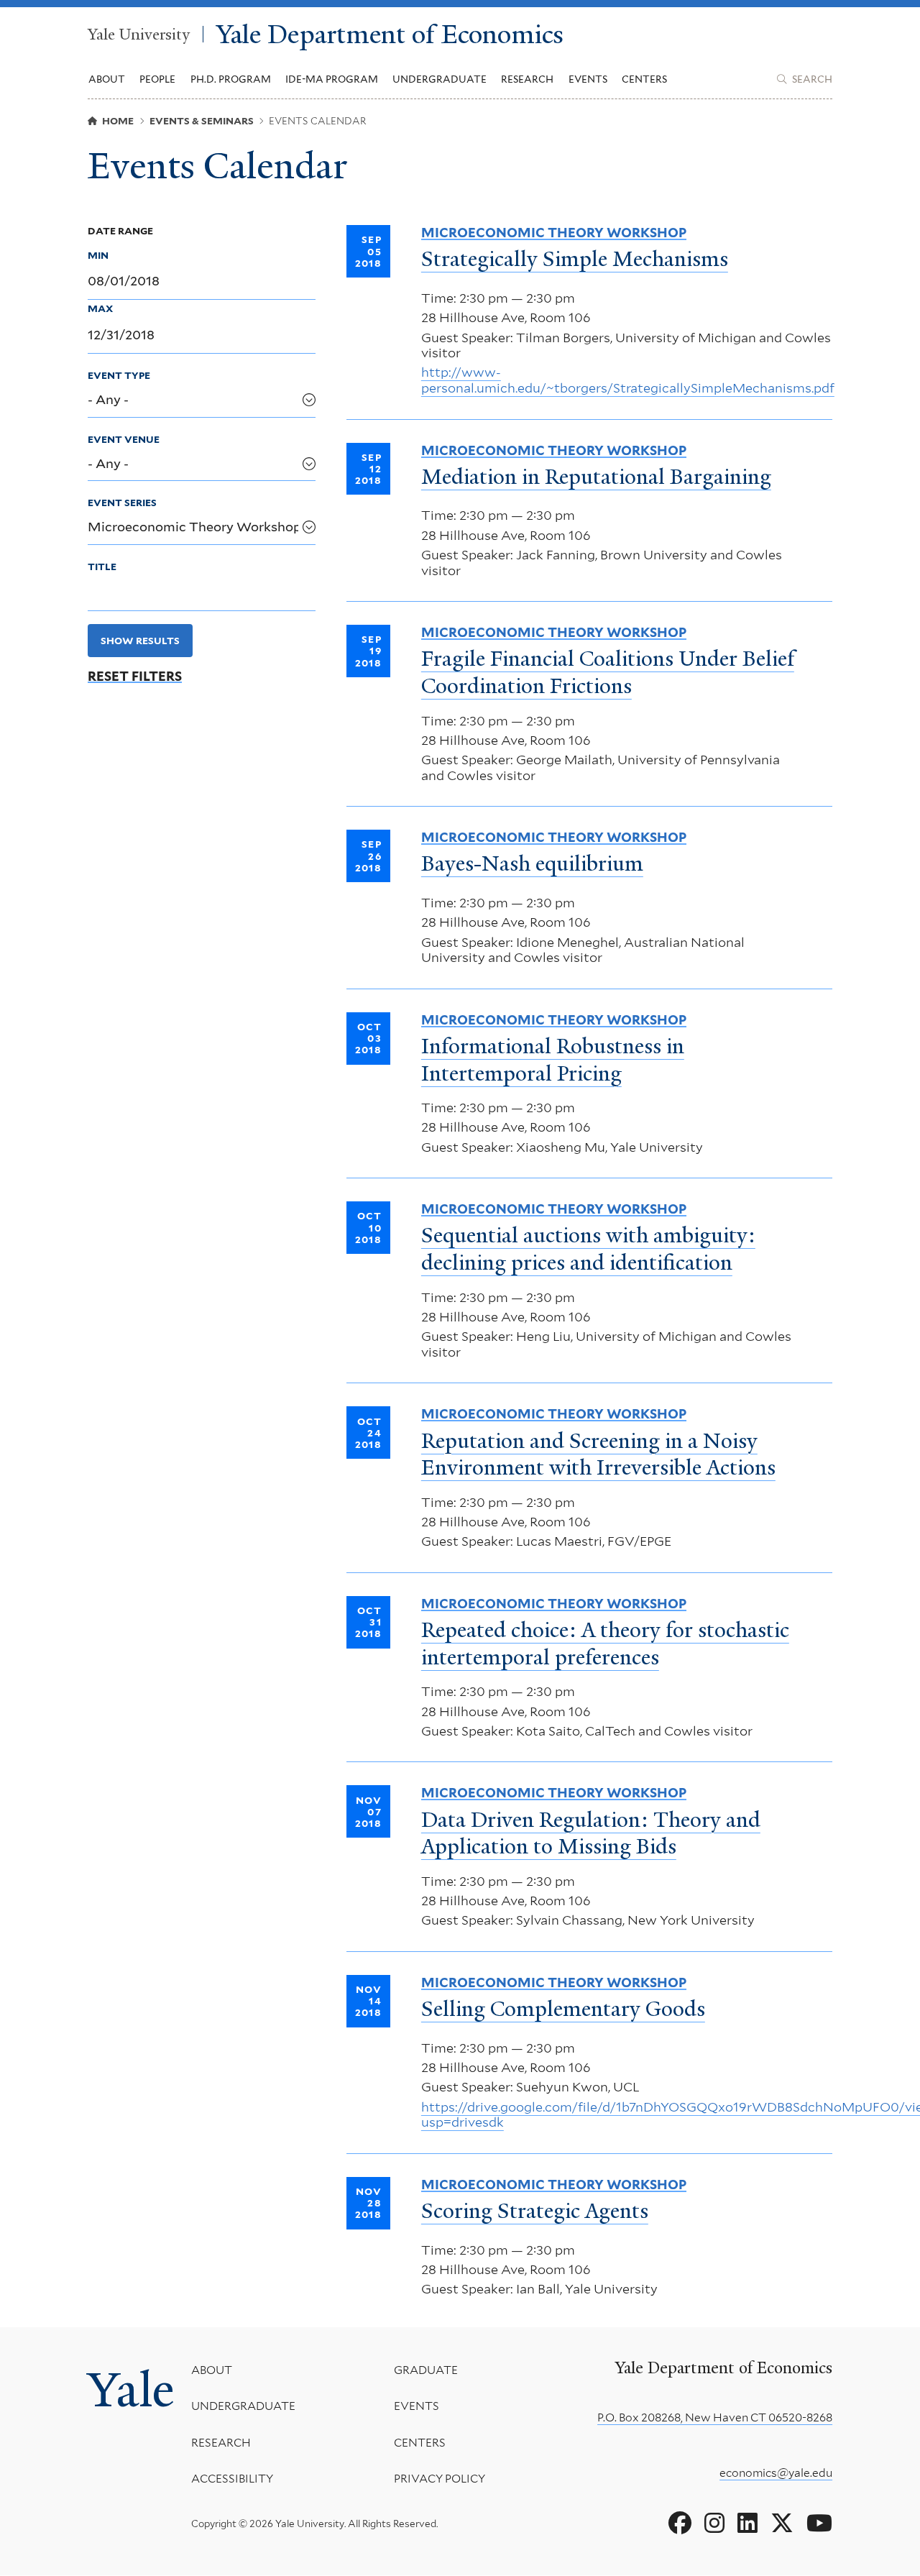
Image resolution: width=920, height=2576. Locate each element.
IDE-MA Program (332, 79)
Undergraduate (243, 2406)
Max (100, 308)
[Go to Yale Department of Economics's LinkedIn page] (747, 2524)
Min (98, 255)
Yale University (139, 34)
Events (588, 79)
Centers (644, 79)
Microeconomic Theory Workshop (554, 233)
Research (221, 2443)
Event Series (122, 503)
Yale (131, 2389)
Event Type (119, 375)
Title (102, 567)
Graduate (426, 2370)
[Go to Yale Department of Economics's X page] (782, 2524)
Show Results (140, 641)
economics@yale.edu (776, 2473)
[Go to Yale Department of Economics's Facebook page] (680, 2524)
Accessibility (232, 2479)
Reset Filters (135, 677)
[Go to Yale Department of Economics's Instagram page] (714, 2524)
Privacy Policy (440, 2479)
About (212, 2370)
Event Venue (124, 439)
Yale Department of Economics (390, 34)
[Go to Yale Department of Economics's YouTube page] (819, 2524)
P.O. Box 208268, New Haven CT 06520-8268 (715, 2417)
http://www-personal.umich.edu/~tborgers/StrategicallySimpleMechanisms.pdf (628, 380)
